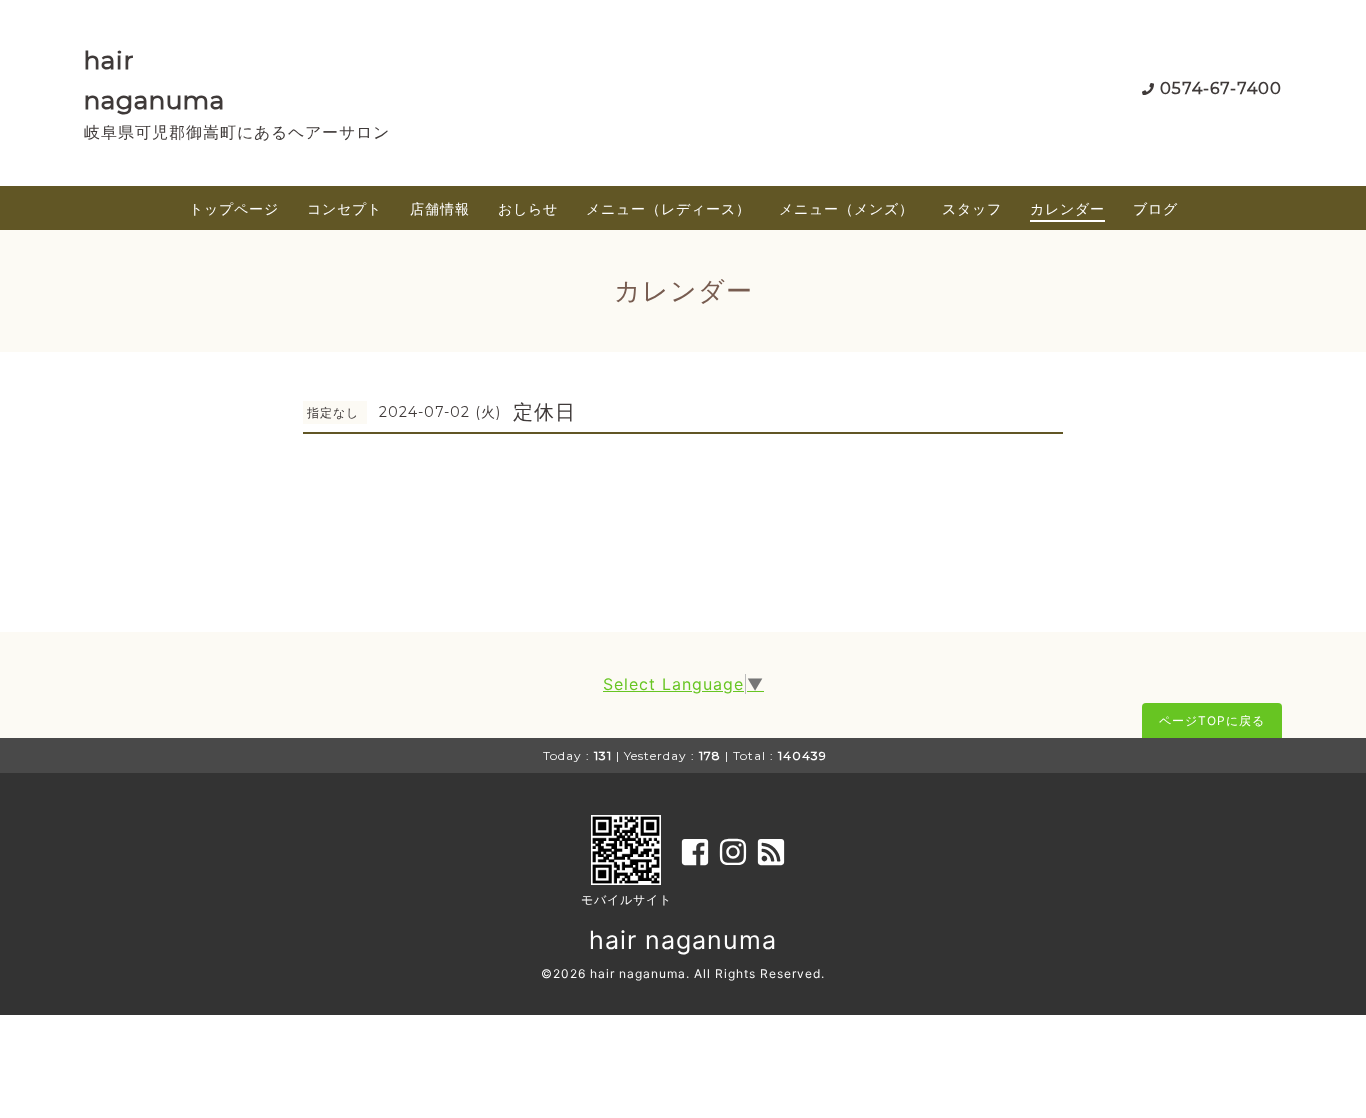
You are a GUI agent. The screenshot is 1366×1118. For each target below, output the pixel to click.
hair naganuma (683, 940)
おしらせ (528, 208)
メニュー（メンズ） (846, 208)
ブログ (1155, 208)
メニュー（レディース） (668, 208)
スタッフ (972, 208)
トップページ (234, 208)
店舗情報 (440, 208)
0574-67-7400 (1221, 88)
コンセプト (344, 208)
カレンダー (1067, 208)
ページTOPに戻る (1212, 720)
